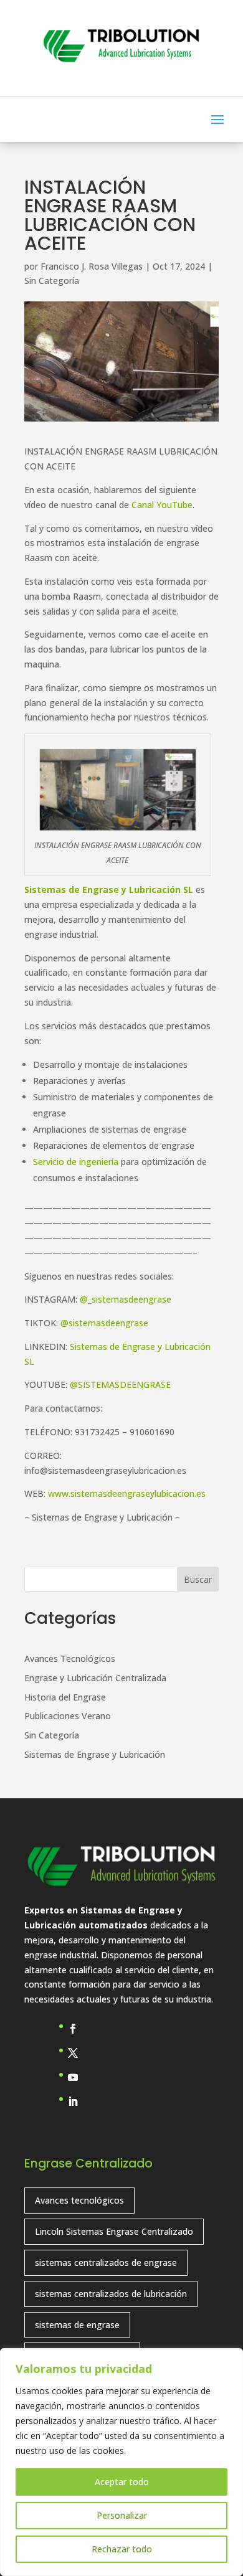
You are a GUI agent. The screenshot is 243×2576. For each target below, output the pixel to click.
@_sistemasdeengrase (126, 1299)
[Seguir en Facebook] (78, 2029)
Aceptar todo (122, 2482)
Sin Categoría (52, 281)
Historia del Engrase (65, 1697)
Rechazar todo (122, 2549)
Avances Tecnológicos (70, 1658)
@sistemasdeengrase (104, 1323)
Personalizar (122, 2515)
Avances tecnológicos (79, 2200)
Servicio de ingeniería (76, 1162)
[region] (121, 2462)
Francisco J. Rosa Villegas (92, 266)
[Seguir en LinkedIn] (78, 2102)
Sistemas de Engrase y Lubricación (95, 1754)
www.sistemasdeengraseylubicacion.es (127, 1493)
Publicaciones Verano (68, 1716)
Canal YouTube (162, 505)
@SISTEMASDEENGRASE (120, 1385)
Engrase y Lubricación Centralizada (95, 1678)
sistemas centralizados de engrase (106, 2262)
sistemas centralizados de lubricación (111, 2294)
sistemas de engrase (77, 2325)
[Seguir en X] (78, 2053)
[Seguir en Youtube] (78, 2077)
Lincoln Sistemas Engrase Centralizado (114, 2231)
